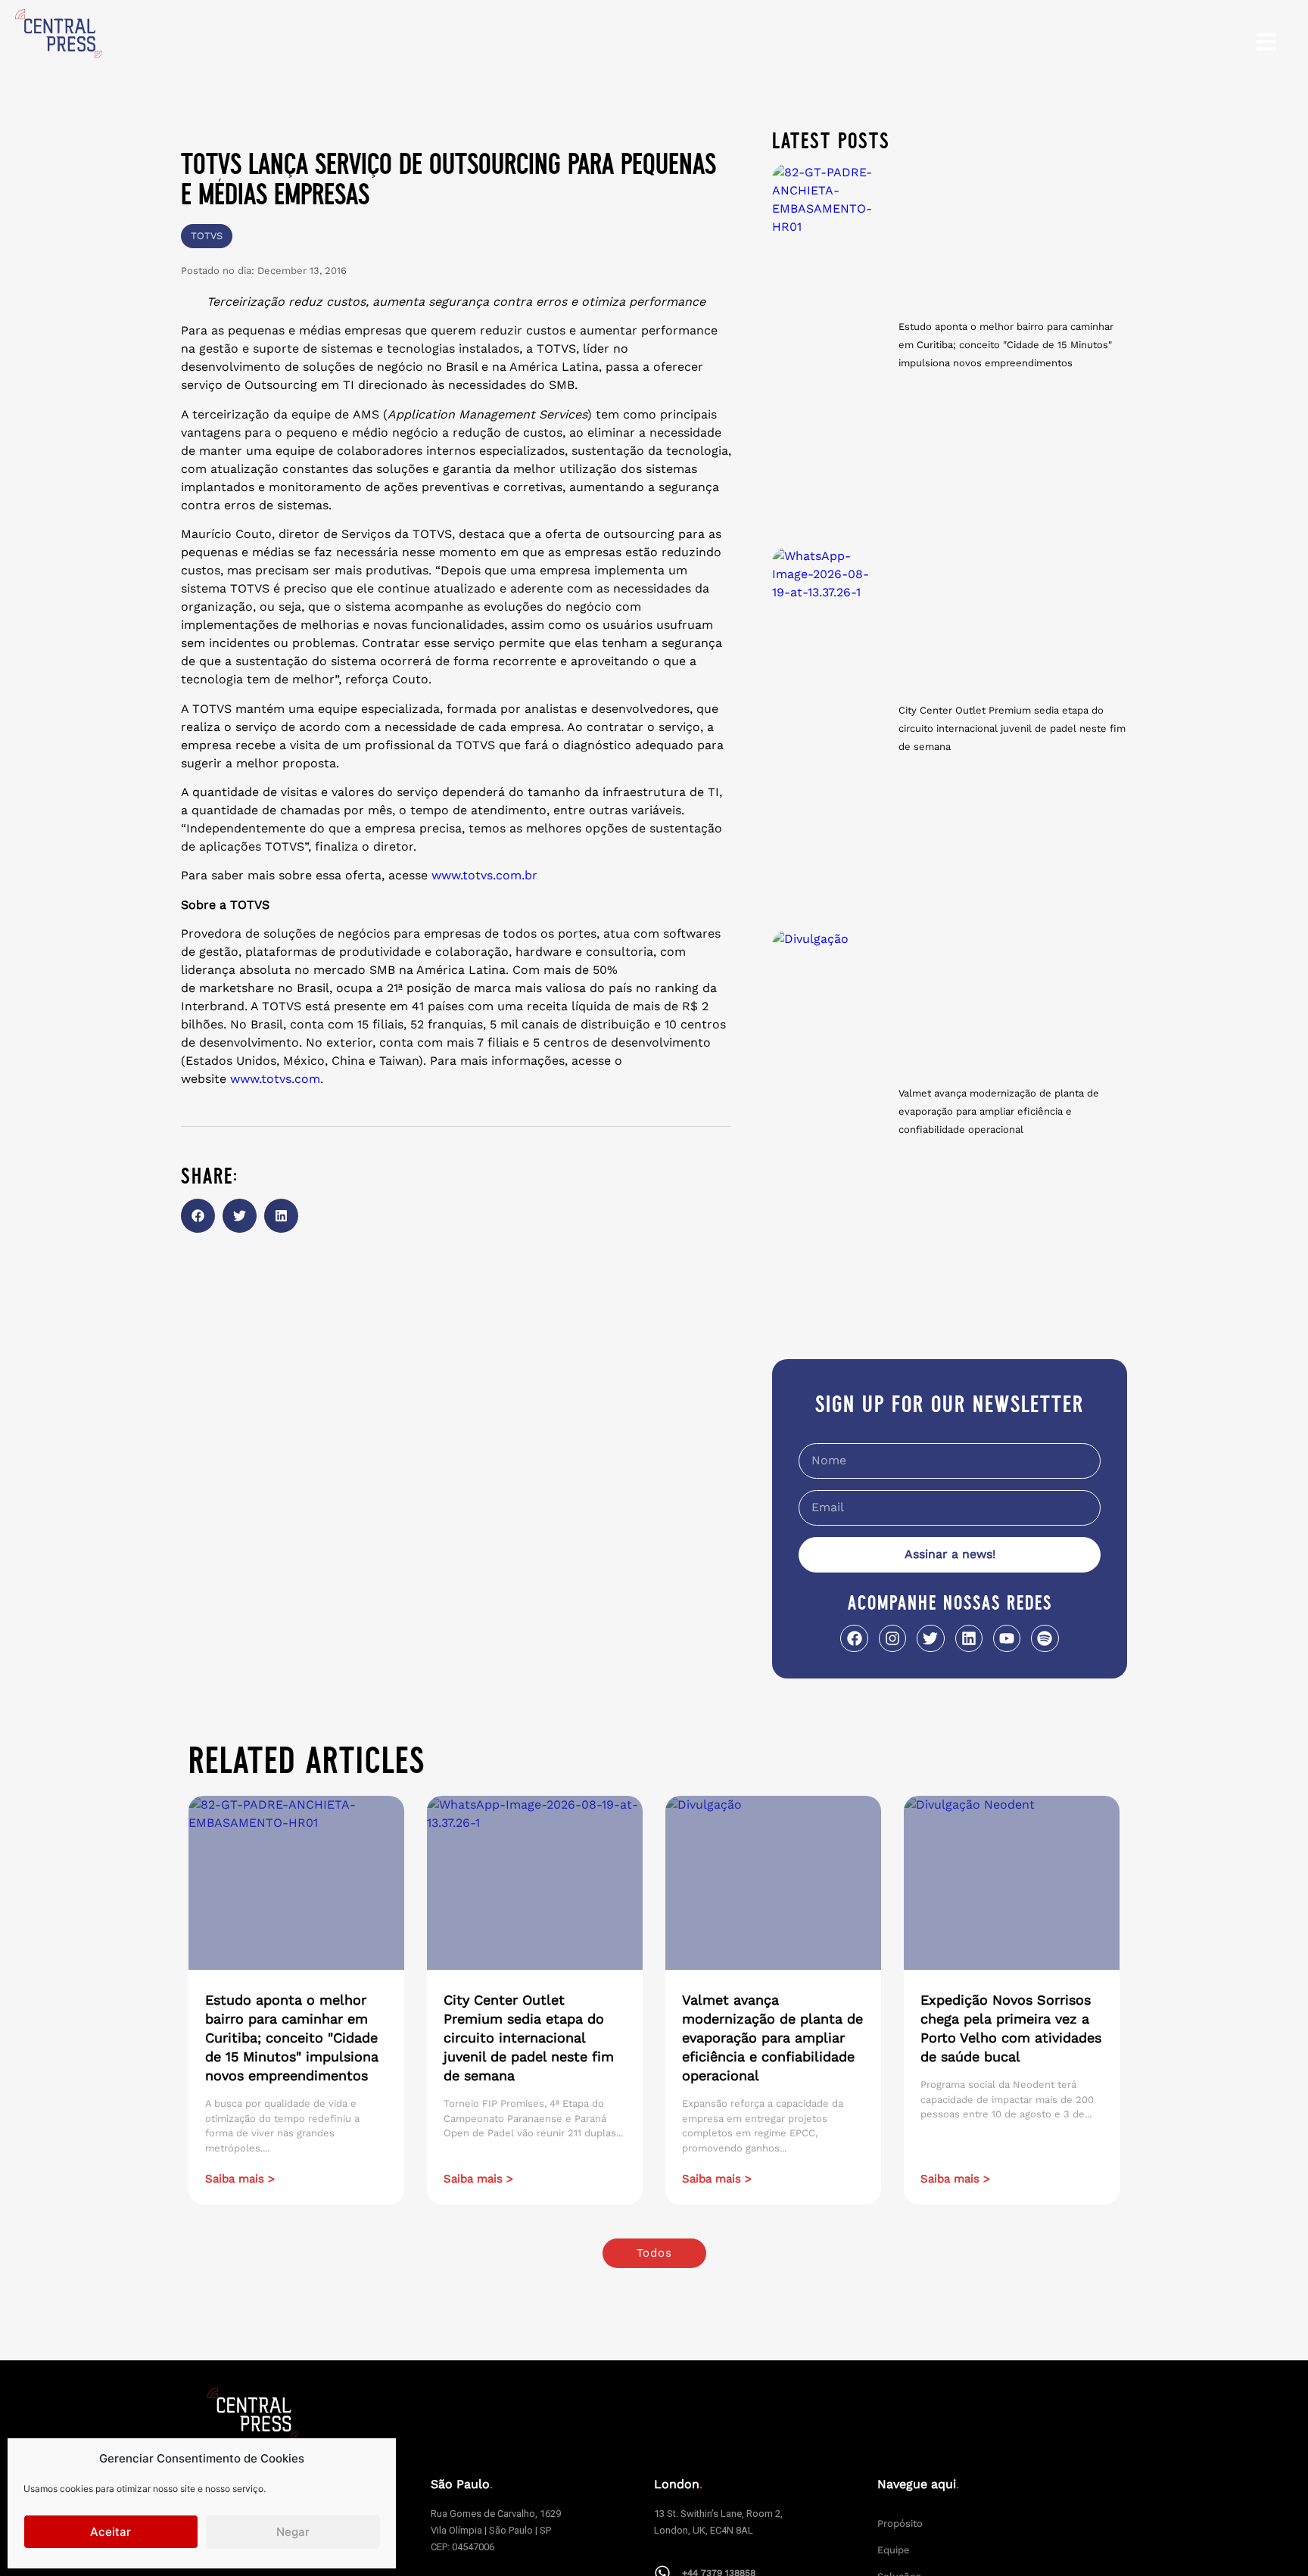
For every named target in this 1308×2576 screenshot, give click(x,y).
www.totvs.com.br (484, 875)
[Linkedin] (969, 1638)
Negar (293, 2532)
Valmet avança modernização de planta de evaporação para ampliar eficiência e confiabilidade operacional (999, 1111)
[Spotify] (1045, 1638)
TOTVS (207, 236)
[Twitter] (930, 1638)
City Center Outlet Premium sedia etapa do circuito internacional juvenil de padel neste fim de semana (1012, 728)
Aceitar (111, 2532)
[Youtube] (1007, 1638)
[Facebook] (854, 1638)
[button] (198, 1216)
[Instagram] (892, 1638)
